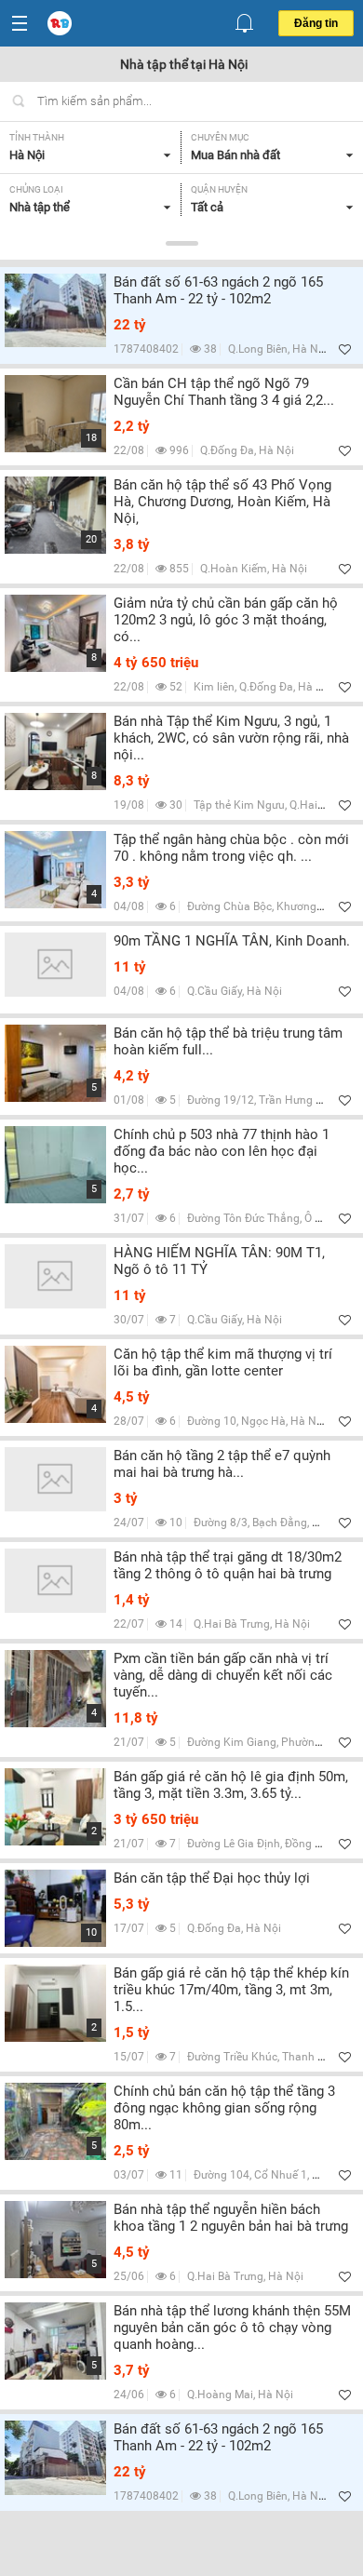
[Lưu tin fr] (345, 349)
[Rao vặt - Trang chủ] (61, 24)
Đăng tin (316, 23)
